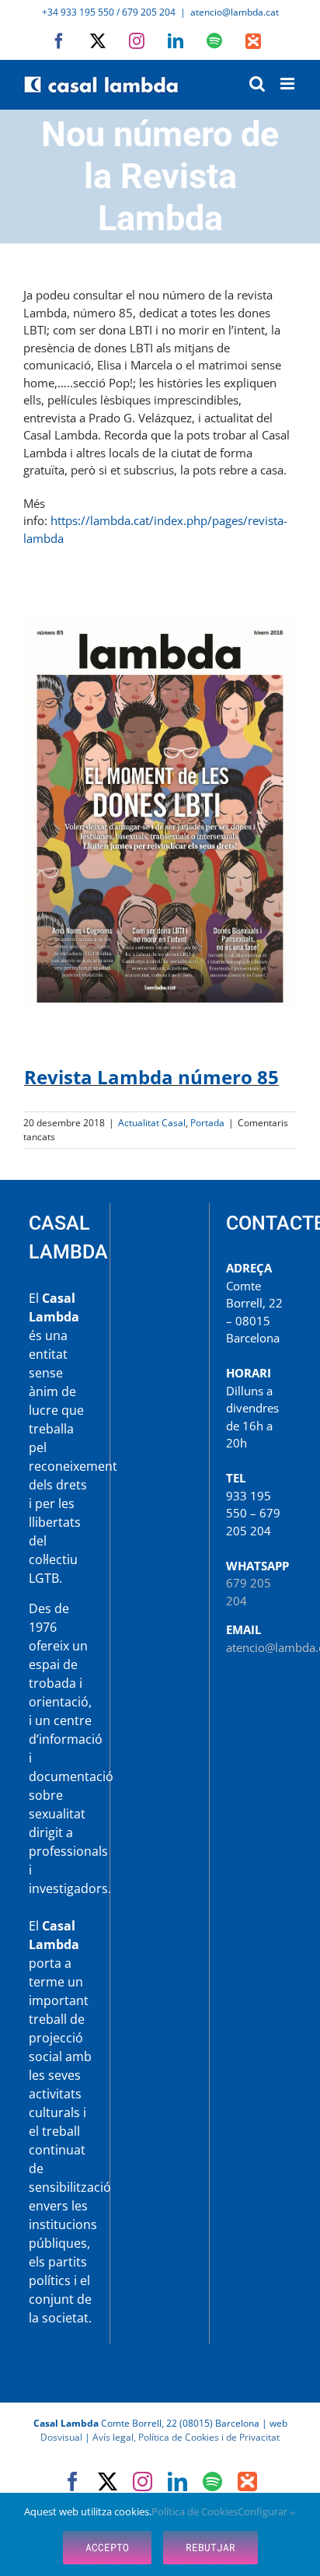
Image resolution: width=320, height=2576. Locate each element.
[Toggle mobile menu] (289, 84)
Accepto (107, 2547)
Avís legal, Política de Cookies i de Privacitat (186, 2437)
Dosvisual (61, 2437)
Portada (207, 1123)
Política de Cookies (195, 2511)
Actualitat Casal (152, 1123)
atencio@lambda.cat (235, 12)
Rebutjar (210, 2547)
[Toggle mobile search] (257, 84)
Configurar (264, 2511)
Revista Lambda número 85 (151, 1077)
